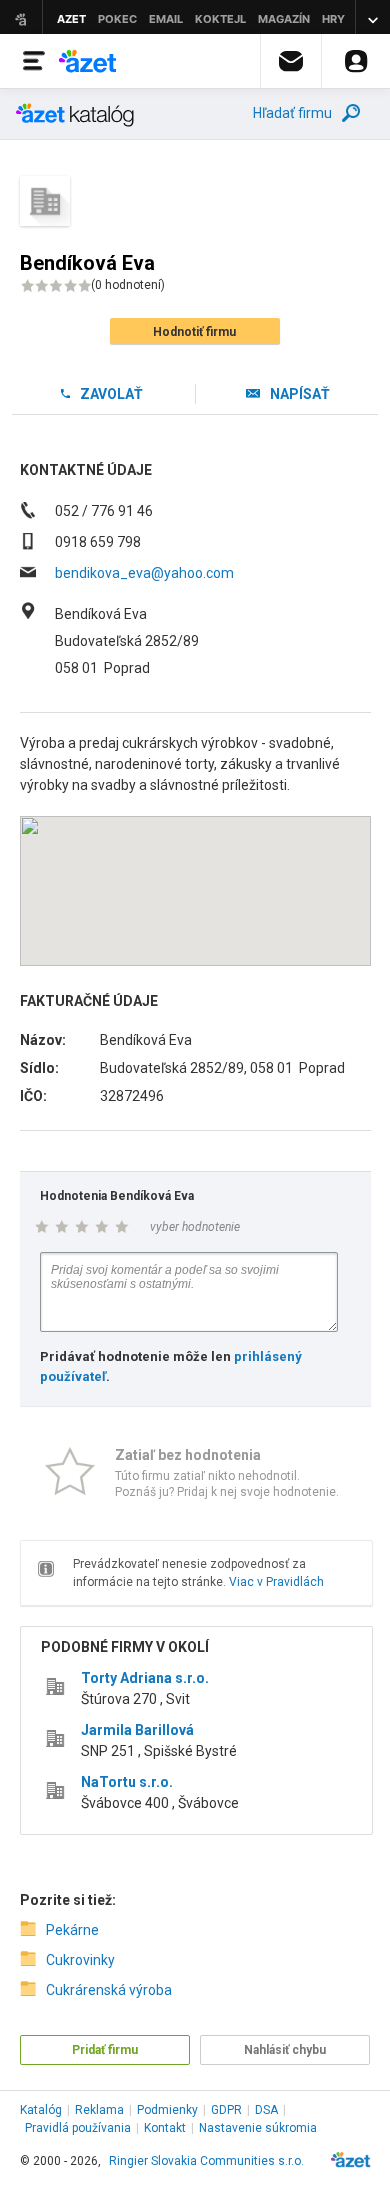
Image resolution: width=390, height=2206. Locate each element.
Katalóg (41, 2110)
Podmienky (167, 2110)
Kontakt (165, 2128)
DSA (266, 2110)
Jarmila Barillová (137, 1730)
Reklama (99, 2110)
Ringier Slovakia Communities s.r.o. (206, 2161)
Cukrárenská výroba (109, 1990)
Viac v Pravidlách (276, 1582)
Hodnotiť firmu (194, 332)
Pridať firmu (105, 2050)
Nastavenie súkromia (258, 2128)
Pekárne (72, 1930)
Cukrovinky (80, 1960)
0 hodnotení (128, 285)
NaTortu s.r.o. (127, 1782)
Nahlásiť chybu (285, 2050)
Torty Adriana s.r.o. (145, 1678)
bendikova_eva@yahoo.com (144, 573)
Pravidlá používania (78, 2128)
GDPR (226, 2110)
